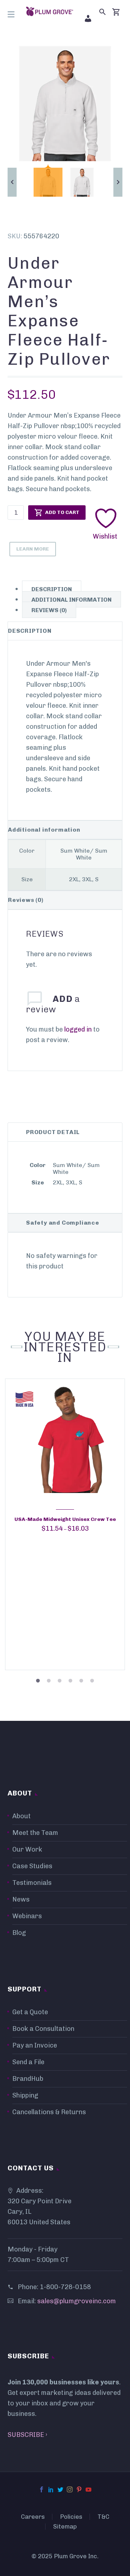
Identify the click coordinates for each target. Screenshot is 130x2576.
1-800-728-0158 (65, 2287)
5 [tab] (81, 1676)
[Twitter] (60, 2489)
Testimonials (32, 1883)
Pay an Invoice (35, 2045)
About (21, 1816)
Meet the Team (35, 1833)
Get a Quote (30, 2012)
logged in (78, 1029)
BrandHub (28, 2079)
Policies (71, 2517)
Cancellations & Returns (49, 2112)
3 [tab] (60, 1676)
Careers (33, 2517)
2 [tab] (49, 1676)
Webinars (27, 1916)
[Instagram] (70, 2489)
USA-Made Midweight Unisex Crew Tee (65, 1519)
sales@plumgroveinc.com (77, 2301)
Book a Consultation (43, 2029)
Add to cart (62, 512)
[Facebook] (42, 2489)
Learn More (33, 549)
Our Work (27, 1849)
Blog (19, 1933)
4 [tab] (70, 1676)
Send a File (28, 2062)
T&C (103, 2517)
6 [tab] (92, 1676)
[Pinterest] (79, 2489)
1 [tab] (38, 1676)
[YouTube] (88, 2489)
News (21, 1899)
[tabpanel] (65, 1525)
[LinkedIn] (51, 2489)
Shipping (25, 2095)
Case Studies (32, 1866)
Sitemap (65, 2527)
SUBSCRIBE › (27, 2435)
